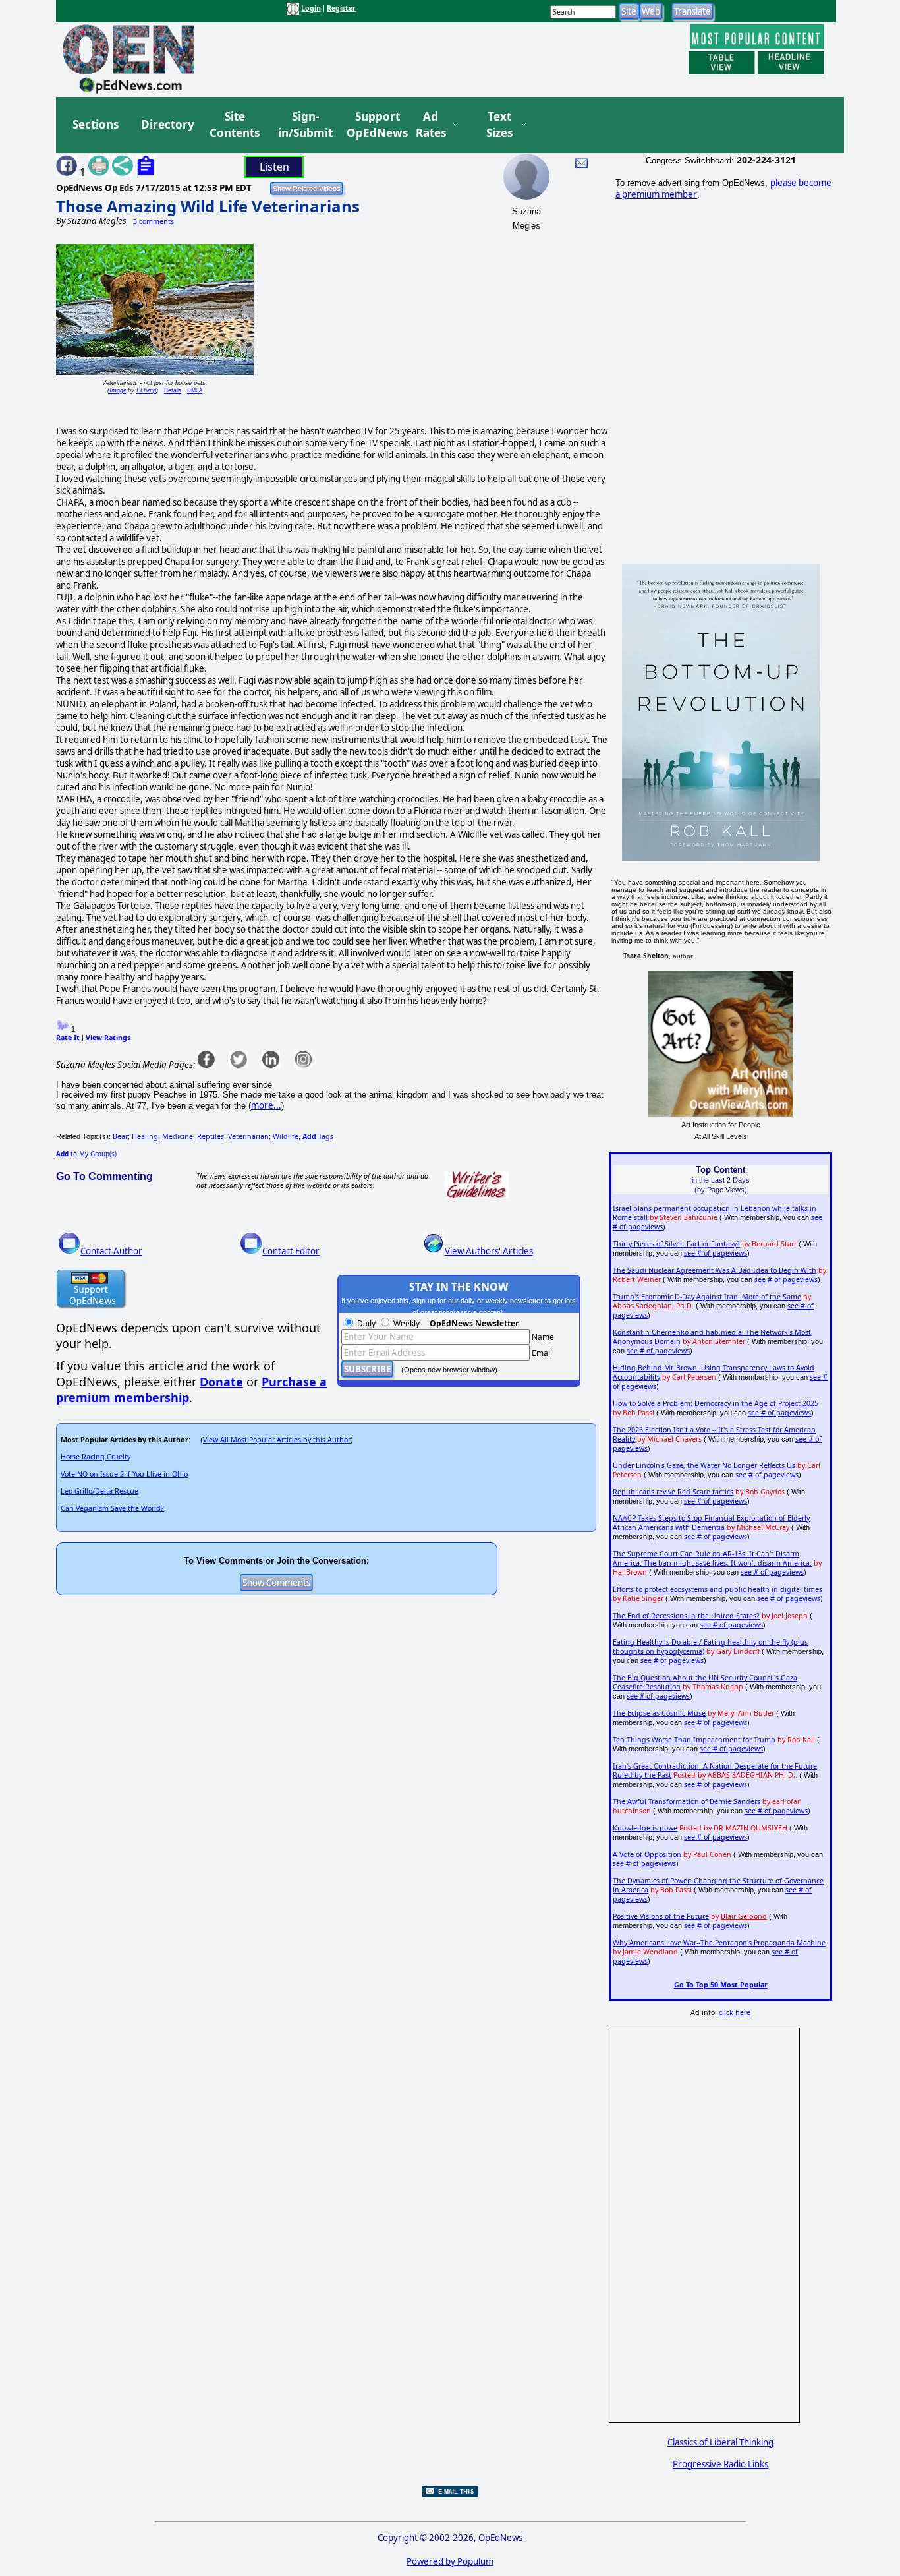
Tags (318, 1136)
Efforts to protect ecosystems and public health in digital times (717, 1589)
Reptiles (211, 1136)
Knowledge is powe (645, 1828)
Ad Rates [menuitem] (431, 125)
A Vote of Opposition (647, 1854)
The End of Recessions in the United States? (686, 1616)
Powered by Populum (450, 2561)
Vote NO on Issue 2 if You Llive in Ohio (124, 1474)
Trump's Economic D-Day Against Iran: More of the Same (707, 1297)
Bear (120, 1136)
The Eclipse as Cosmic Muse (659, 1713)
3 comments (154, 221)
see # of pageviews (716, 1253)
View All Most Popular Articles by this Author (277, 1440)
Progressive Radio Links (720, 2464)
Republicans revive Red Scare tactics (673, 1492)
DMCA (195, 390)
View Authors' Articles (489, 1251)
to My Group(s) (86, 1154)
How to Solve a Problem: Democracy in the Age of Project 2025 (716, 1403)
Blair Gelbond (744, 1916)
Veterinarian (248, 1136)
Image (118, 390)
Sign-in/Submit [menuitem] (304, 125)
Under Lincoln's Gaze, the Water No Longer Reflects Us (704, 1465)
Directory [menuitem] (167, 124)
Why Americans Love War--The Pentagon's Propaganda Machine (719, 1943)
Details (173, 390)
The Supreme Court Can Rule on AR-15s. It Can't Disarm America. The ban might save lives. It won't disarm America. (712, 1558)
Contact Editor (291, 1251)
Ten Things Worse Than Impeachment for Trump (694, 1740)
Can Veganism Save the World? (112, 1508)
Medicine (178, 1136)
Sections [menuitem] (96, 124)
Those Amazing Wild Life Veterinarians (208, 206)
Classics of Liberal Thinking (720, 2442)
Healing (145, 1136)
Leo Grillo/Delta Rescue (99, 1491)
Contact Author (111, 1251)
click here (735, 2012)
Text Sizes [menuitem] (499, 125)
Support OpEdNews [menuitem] (372, 125)
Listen (274, 167)
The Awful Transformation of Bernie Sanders (687, 1801)
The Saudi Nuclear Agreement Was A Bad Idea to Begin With (715, 1270)
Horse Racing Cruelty (96, 1457)
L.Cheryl (146, 390)
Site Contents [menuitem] (235, 125)
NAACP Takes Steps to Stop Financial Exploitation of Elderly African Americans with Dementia (711, 1523)
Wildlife (286, 1136)
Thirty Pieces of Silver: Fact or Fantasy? (676, 1244)
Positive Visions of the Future (661, 1916)
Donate (221, 1382)
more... (266, 1105)
